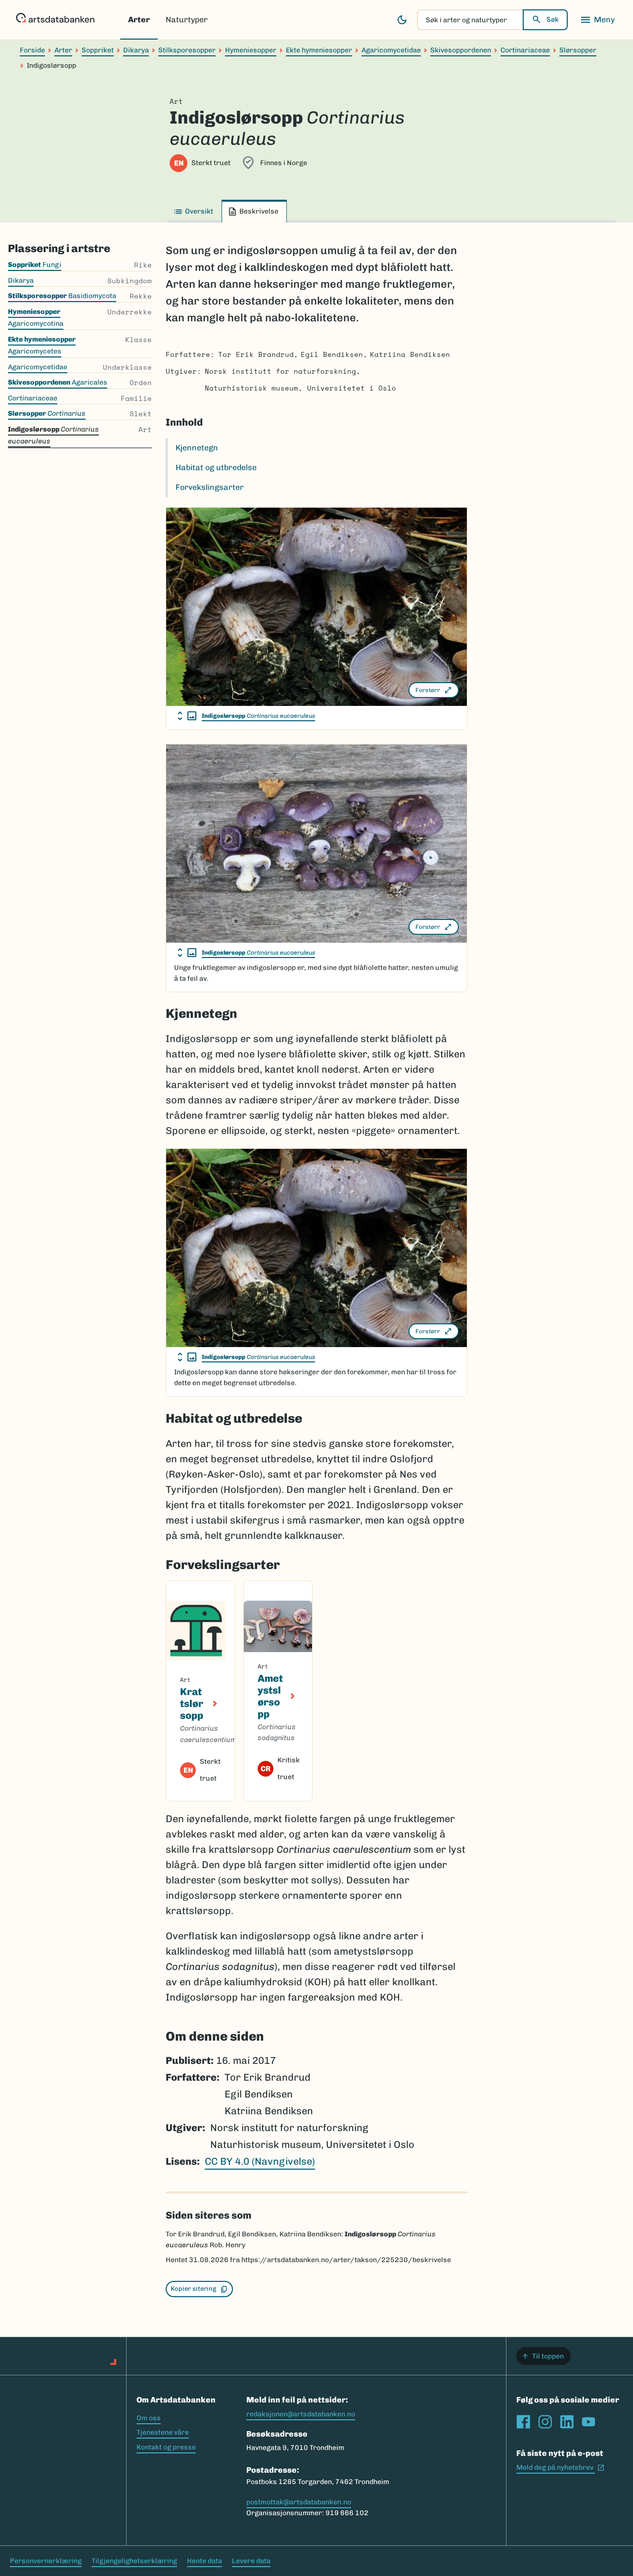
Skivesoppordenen (461, 50)
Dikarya (136, 50)
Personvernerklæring (46, 2561)
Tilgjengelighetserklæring (134, 2561)
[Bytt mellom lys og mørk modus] (402, 20)
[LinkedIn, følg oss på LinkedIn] (567, 2422)
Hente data (204, 2561)
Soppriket (98, 50)
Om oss (149, 2418)
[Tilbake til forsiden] (55, 20)
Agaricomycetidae (391, 50)
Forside (32, 50)
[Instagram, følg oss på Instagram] (545, 2422)
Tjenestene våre (163, 2432)
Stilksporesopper (187, 50)
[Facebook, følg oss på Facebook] (523, 2422)
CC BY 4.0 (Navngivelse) (260, 2161)
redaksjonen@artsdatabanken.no (301, 2414)
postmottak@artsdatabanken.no (299, 2502)
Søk (553, 20)
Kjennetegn (197, 448)
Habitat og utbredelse (216, 467)
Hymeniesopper (251, 50)
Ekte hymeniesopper (319, 50)
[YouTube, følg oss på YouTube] (588, 2422)
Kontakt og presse (166, 2447)
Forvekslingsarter (210, 487)
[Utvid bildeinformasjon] (187, 716)
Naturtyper (187, 20)
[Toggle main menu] (597, 20)
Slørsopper (578, 50)
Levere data (251, 2561)
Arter (139, 20)
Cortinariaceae (525, 50)
